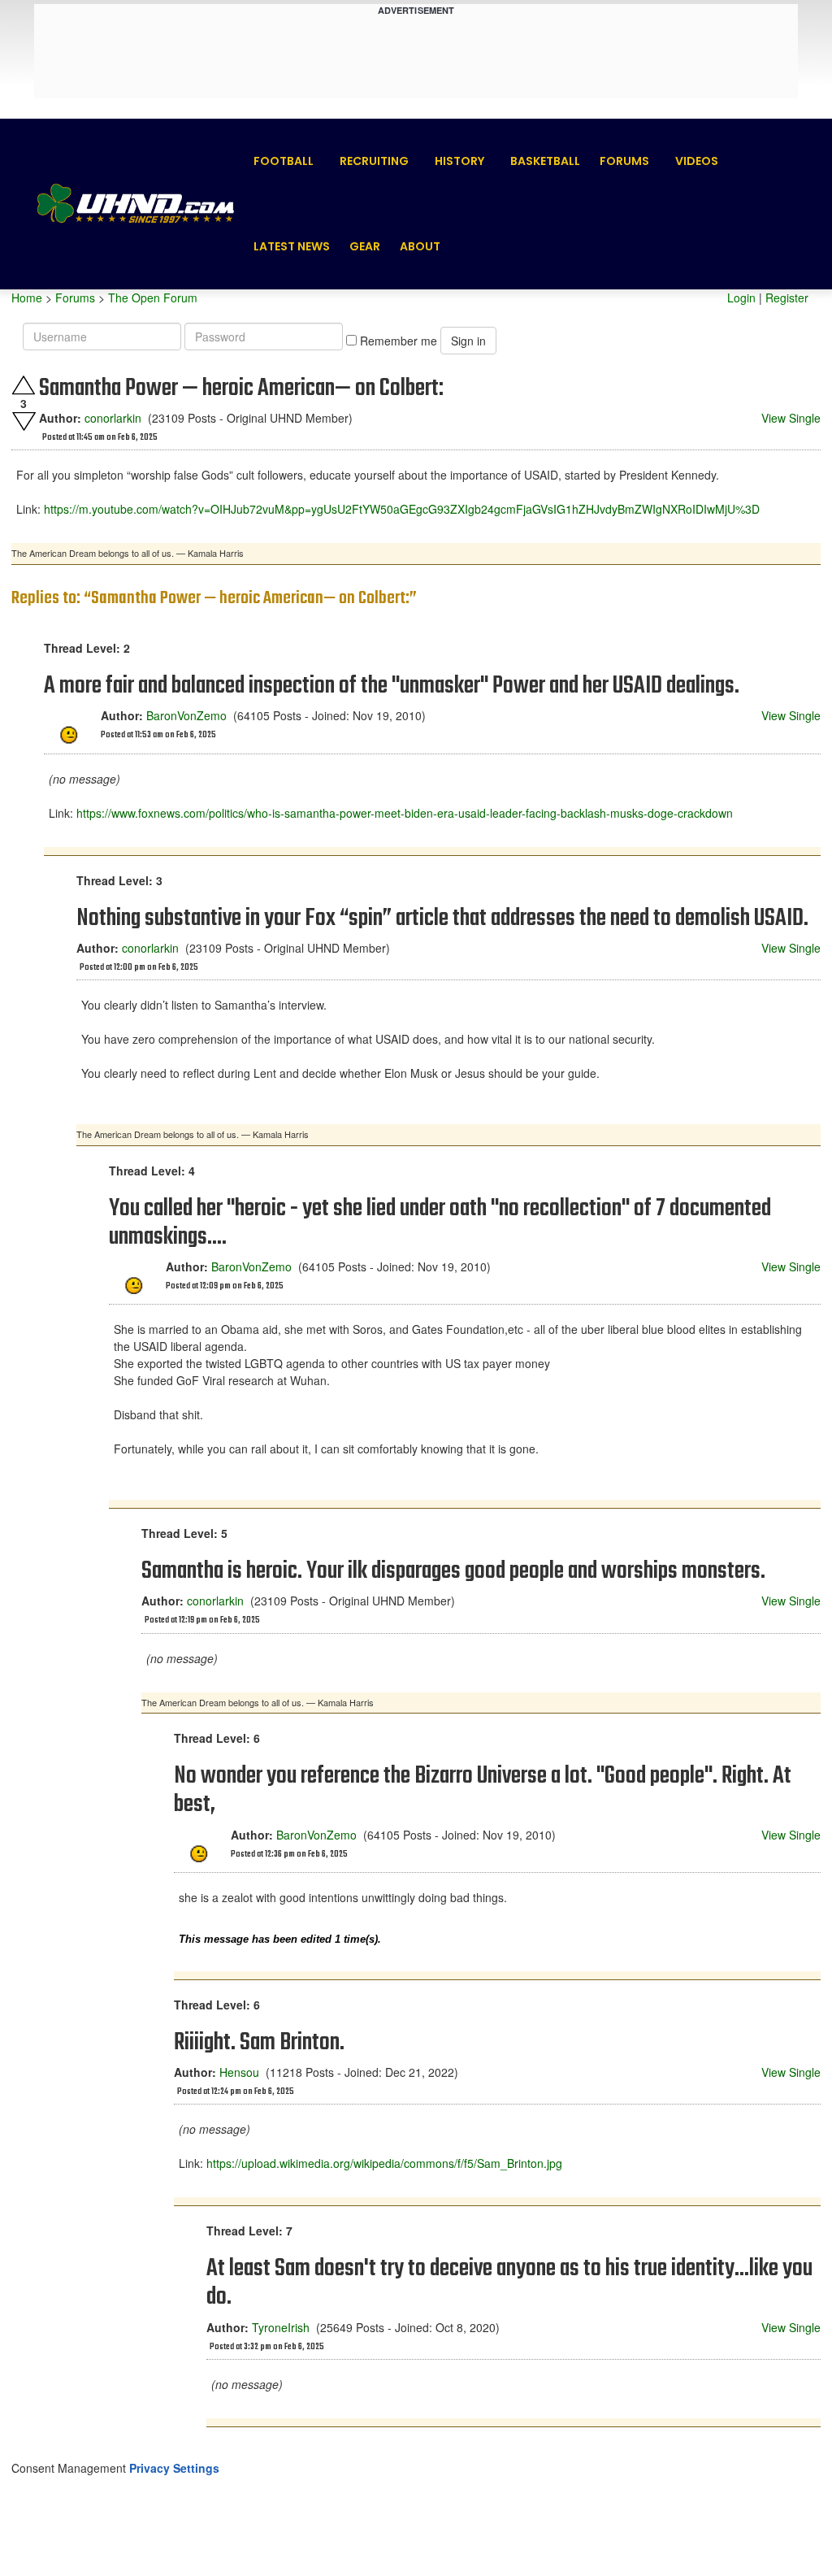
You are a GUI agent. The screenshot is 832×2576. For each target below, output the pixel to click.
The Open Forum (153, 298)
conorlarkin (113, 418)
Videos (697, 161)
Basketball (545, 161)
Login (741, 298)
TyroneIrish (281, 2327)
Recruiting (374, 161)
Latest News (292, 246)
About (420, 246)
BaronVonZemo (186, 715)
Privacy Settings (174, 2468)
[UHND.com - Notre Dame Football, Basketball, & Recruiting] (135, 204)
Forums (624, 161)
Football (284, 161)
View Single (791, 418)
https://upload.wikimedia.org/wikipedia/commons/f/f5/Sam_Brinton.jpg (384, 2163)
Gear (365, 246)
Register (787, 298)
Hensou (239, 2072)
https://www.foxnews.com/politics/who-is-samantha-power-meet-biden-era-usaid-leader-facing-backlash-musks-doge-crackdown (405, 813)
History (459, 161)
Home (27, 298)
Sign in (468, 341)
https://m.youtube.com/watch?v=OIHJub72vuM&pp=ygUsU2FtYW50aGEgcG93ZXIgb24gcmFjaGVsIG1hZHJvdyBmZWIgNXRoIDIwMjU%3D (402, 509)
